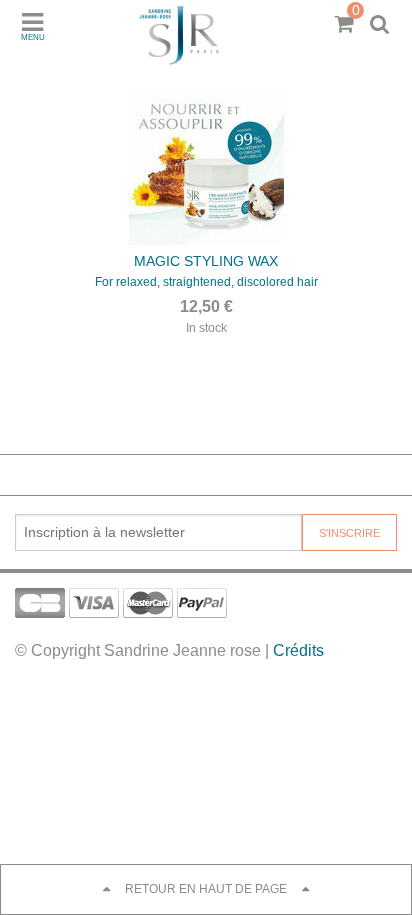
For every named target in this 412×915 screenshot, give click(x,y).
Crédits (298, 650)
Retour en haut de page (206, 889)
